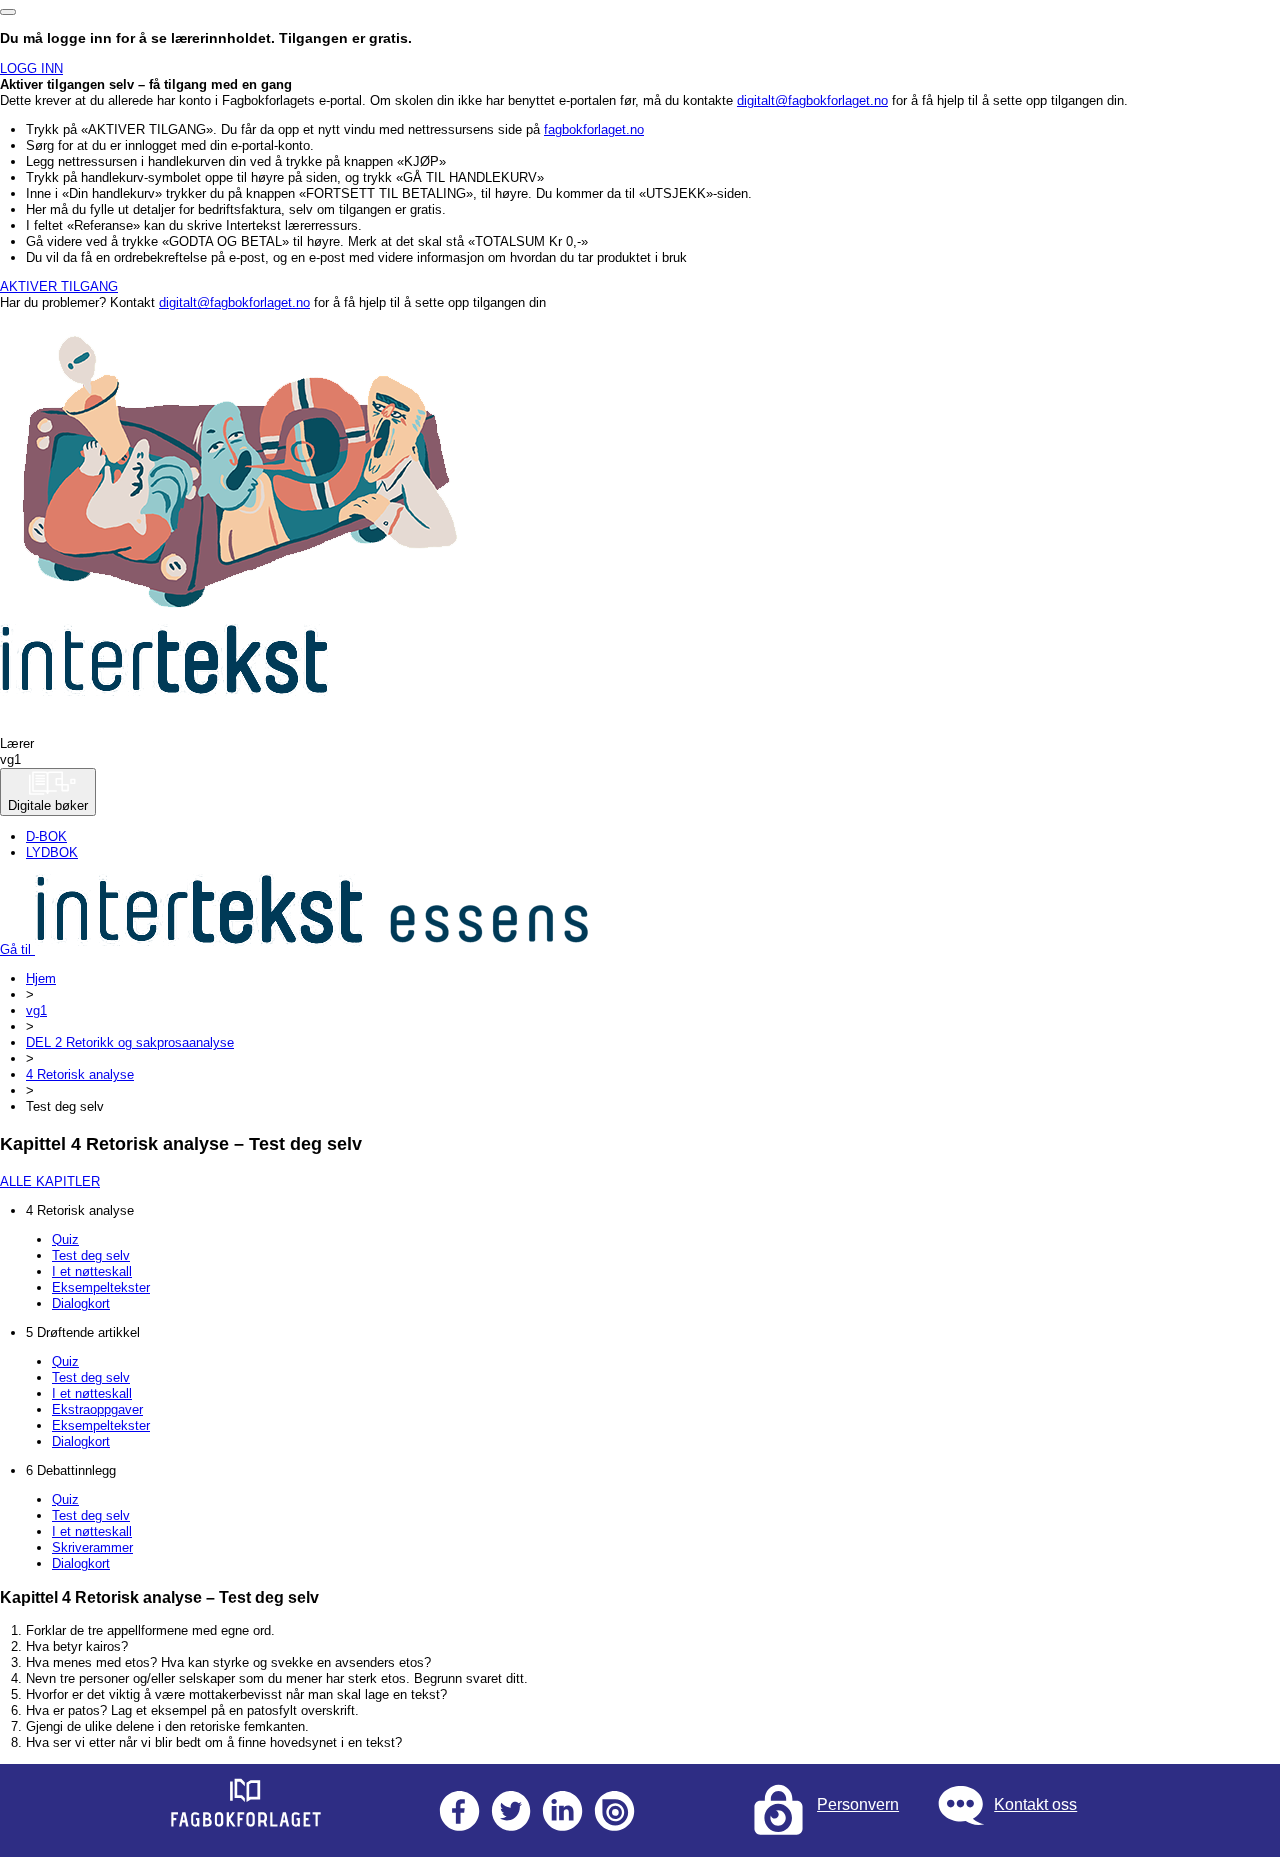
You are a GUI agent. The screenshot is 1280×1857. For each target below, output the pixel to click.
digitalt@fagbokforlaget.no (812, 100)
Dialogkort (81, 1303)
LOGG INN (31, 68)
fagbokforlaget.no (594, 129)
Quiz (65, 1239)
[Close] (8, 12)
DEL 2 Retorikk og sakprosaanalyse (130, 1042)
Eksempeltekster (101, 1287)
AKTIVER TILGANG (59, 286)
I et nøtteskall (92, 1271)
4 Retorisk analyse (80, 1074)
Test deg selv (91, 1255)
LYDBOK (52, 852)
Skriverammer (92, 1547)
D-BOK (46, 836)
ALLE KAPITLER (50, 1181)
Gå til (17, 949)
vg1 (36, 1010)
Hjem (41, 978)
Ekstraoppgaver (97, 1409)
